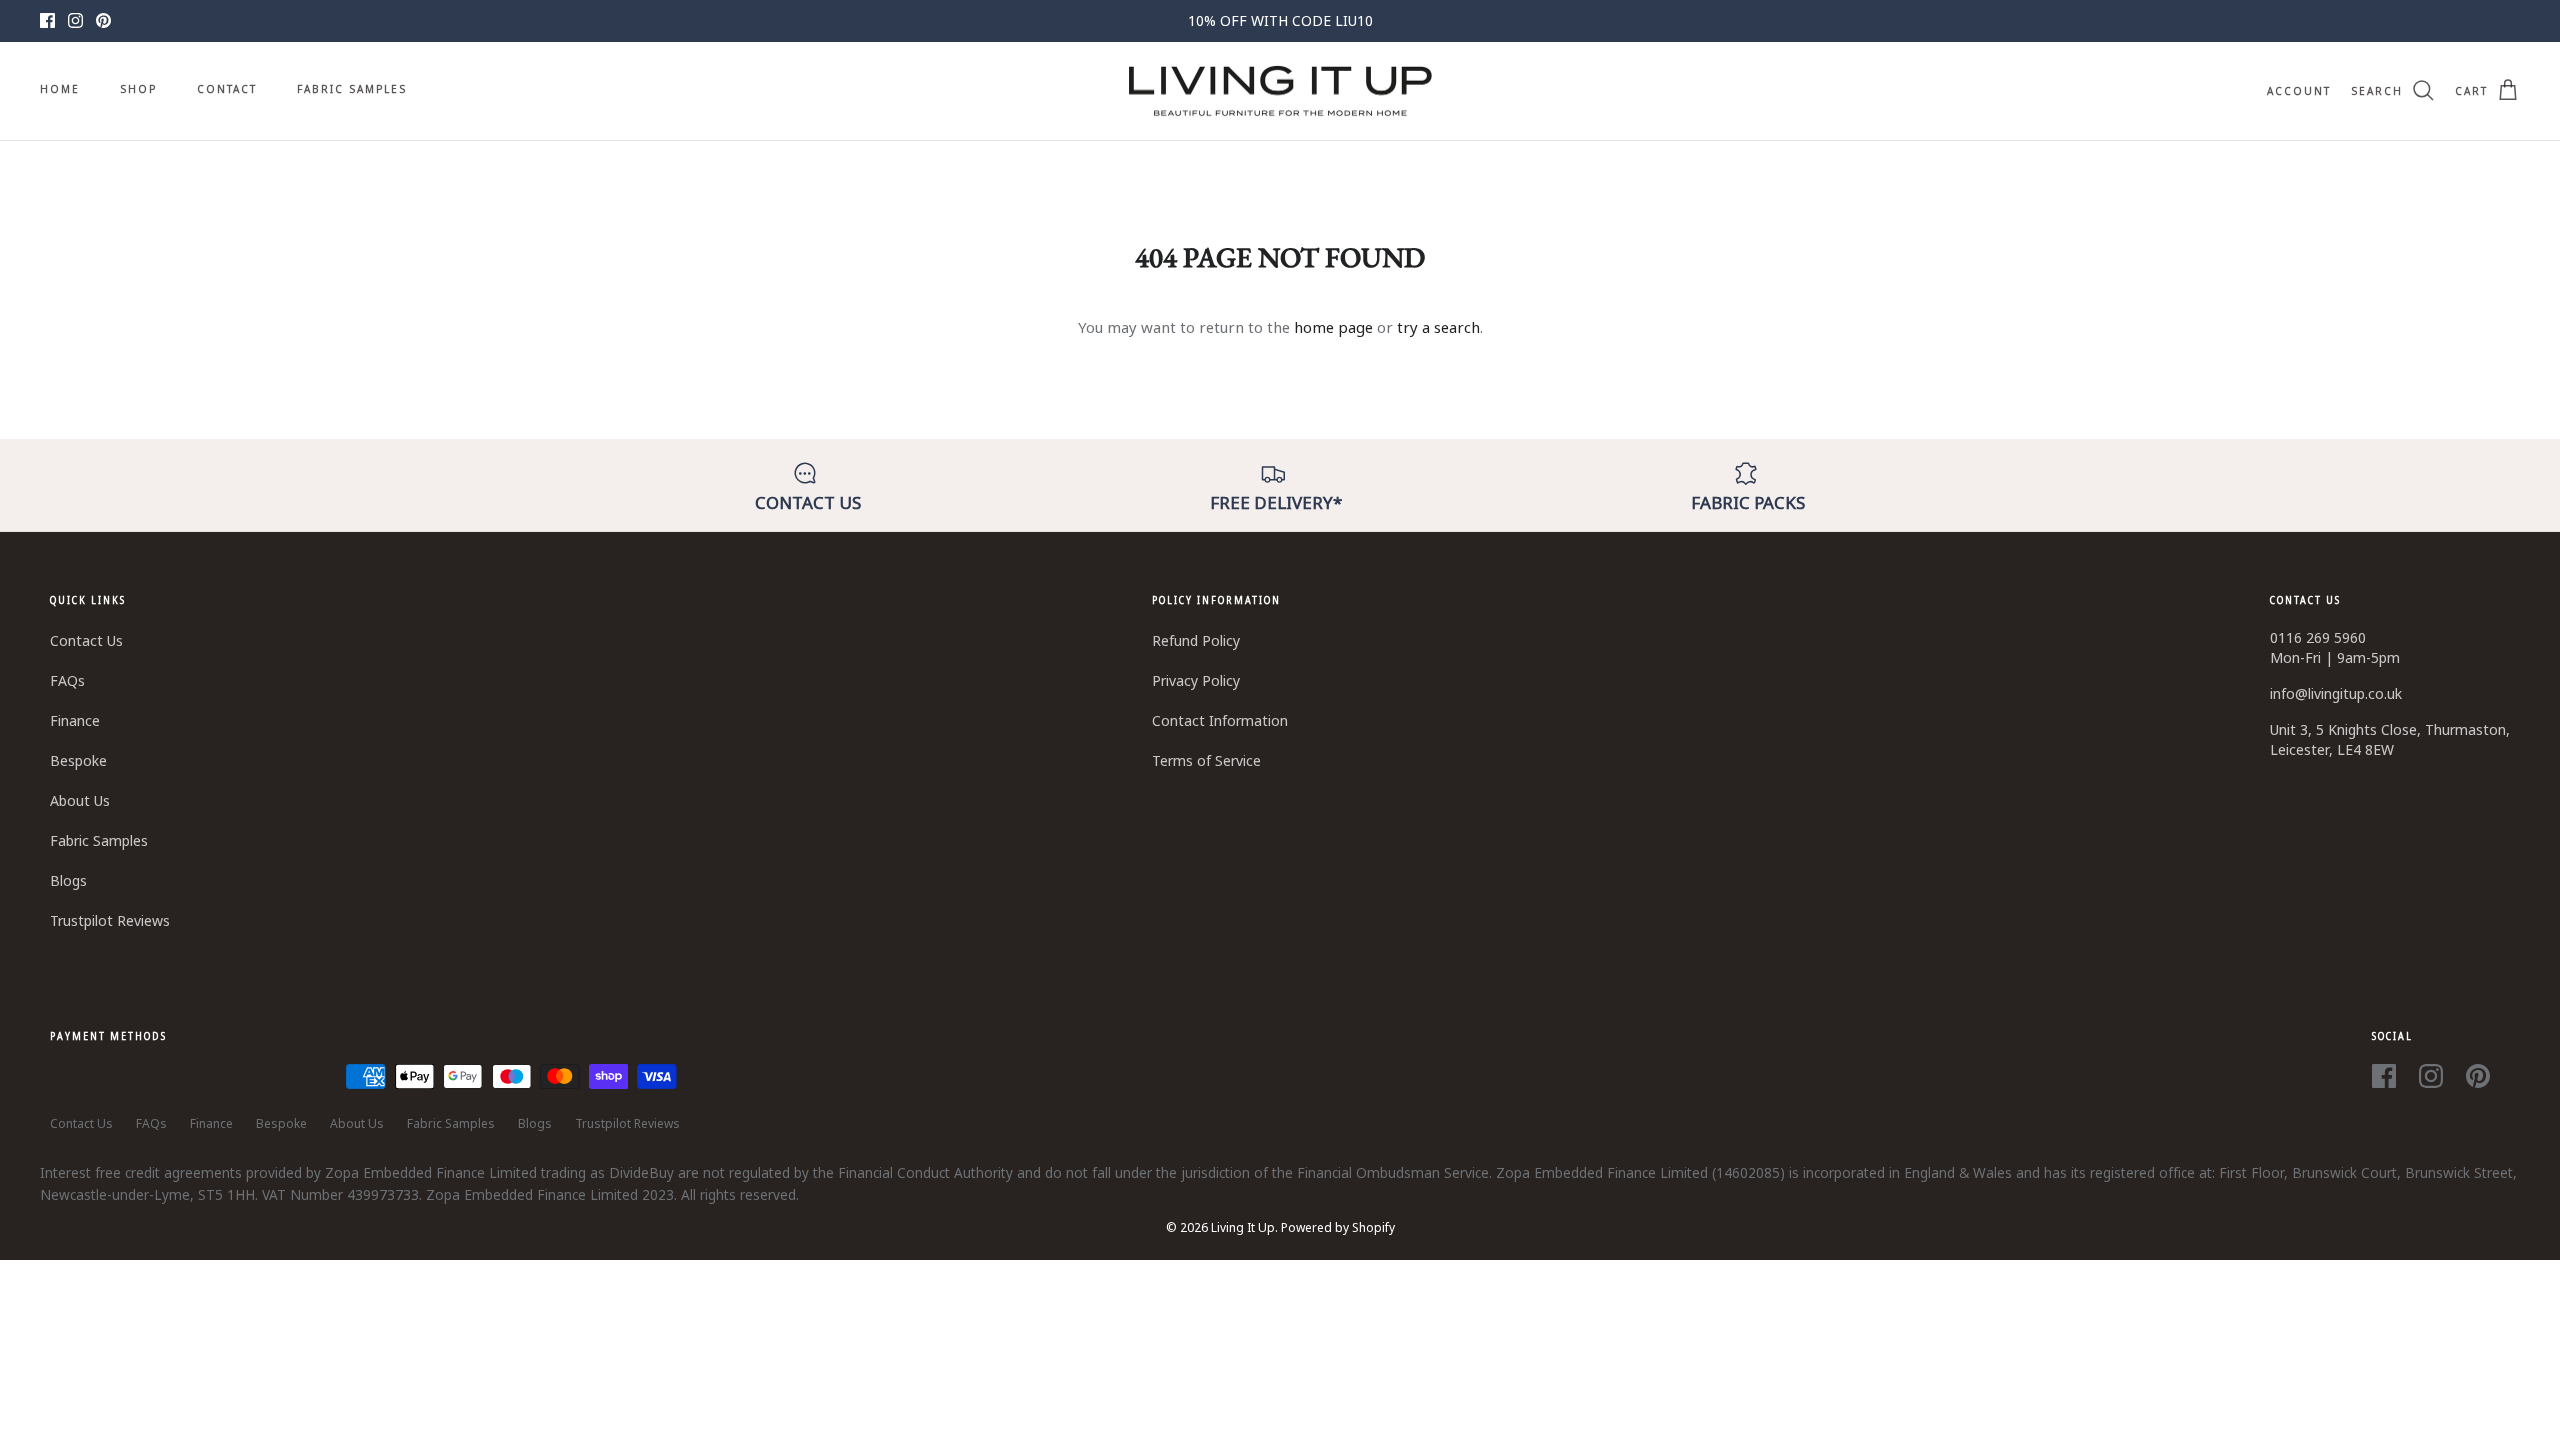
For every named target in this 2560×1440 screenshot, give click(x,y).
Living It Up (1243, 1227)
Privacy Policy (1196, 680)
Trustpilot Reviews (110, 920)
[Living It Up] (1280, 91)
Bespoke (78, 760)
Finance (75, 720)
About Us (80, 800)
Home (60, 89)
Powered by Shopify (1338, 1227)
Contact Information (1220, 720)
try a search (1438, 327)
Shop (138, 89)
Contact (227, 89)
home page (1333, 327)
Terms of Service (1206, 760)
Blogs (68, 880)
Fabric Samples (352, 89)
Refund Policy (1196, 640)
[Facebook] (47, 20)
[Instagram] (75, 20)
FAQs (67, 680)
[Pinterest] (103, 20)
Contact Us (86, 640)
